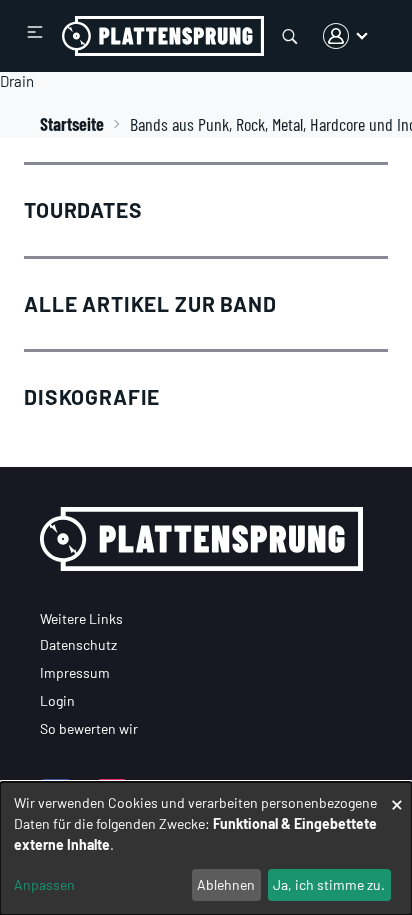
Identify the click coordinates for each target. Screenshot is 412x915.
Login (57, 700)
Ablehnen (226, 884)
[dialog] (206, 848)
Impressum (75, 672)
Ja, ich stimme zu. (329, 884)
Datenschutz (78, 644)
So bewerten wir (89, 728)
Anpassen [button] (44, 884)
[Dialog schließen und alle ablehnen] (397, 794)
